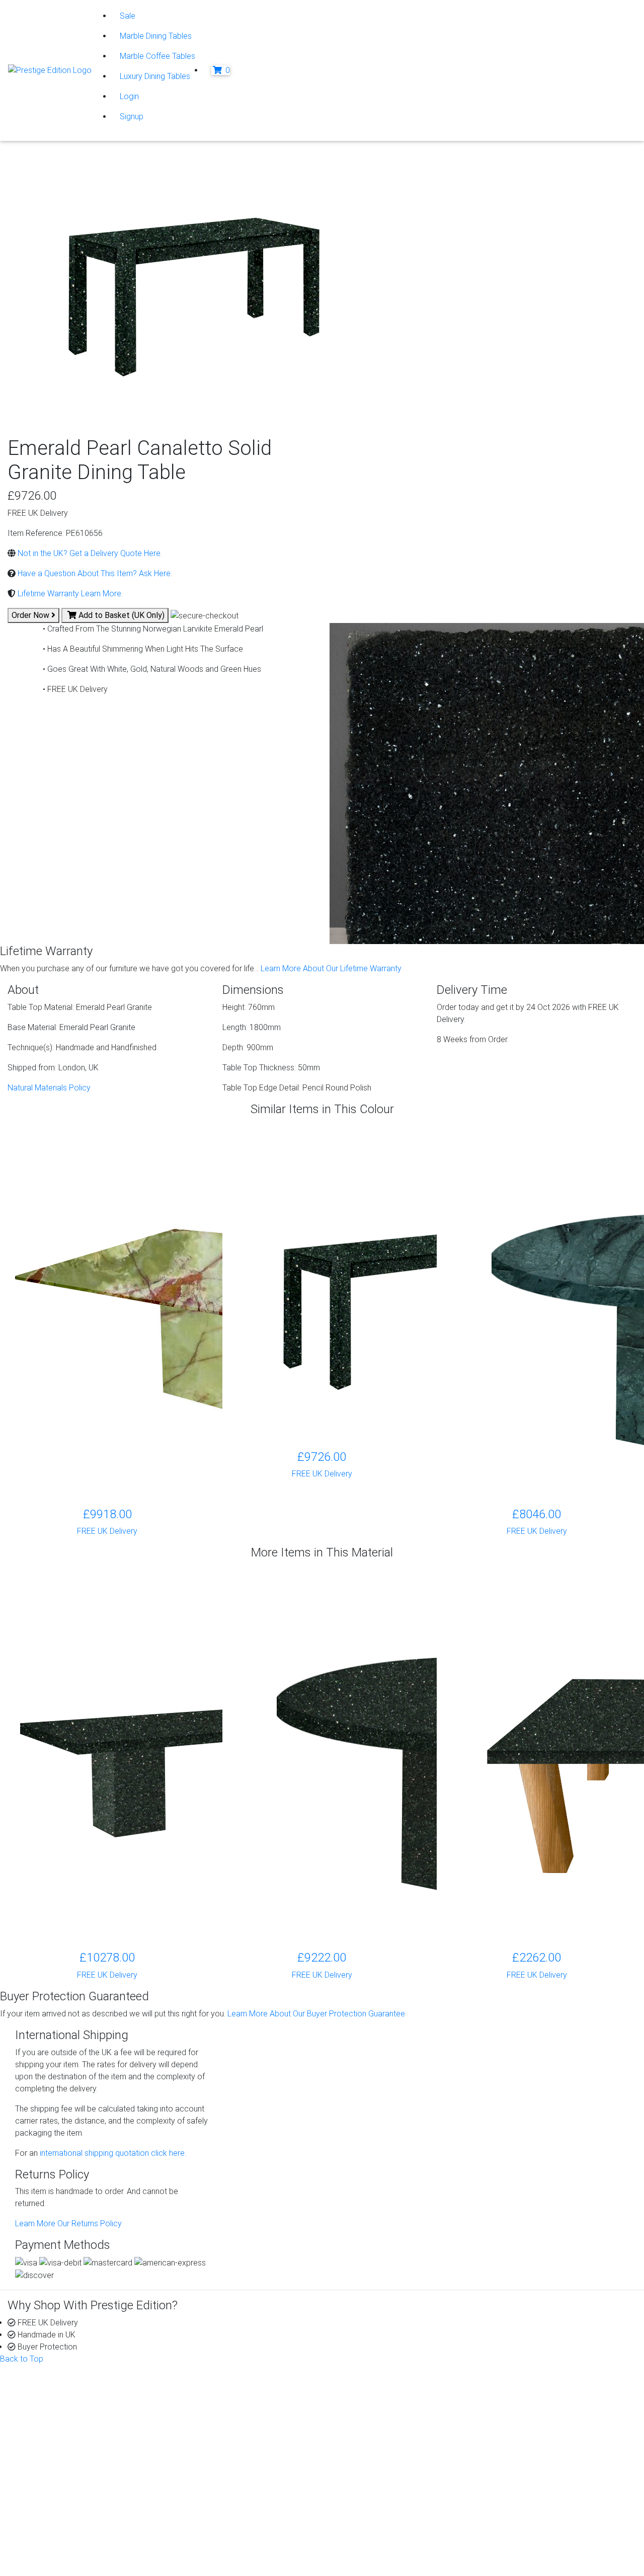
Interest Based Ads (69, 2533)
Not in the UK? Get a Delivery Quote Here (88, 553)
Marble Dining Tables (156, 36)
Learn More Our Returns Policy (68, 2223)
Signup (132, 116)
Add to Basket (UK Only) (120, 615)
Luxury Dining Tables (155, 76)
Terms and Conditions (73, 2546)
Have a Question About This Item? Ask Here (93, 573)
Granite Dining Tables (225, 2405)
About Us (44, 2393)
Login (129, 96)
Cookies (50, 2521)
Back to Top (22, 2359)
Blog (519, 2393)
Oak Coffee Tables (221, 2465)
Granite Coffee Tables (227, 2393)
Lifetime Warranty (380, 2405)
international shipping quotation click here (111, 2153)
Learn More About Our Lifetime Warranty (331, 968)
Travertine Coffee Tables (232, 2441)
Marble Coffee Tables (157, 56)
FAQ (357, 2429)
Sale (128, 16)
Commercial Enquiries (387, 2417)
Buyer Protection (379, 2393)
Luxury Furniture (216, 2489)
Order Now (31, 615)
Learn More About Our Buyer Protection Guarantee (316, 2014)
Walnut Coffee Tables (226, 2477)
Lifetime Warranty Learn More (68, 594)
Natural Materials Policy (49, 1088)
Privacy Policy (60, 2509)
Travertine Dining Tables (230, 2453)
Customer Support (60, 2405)
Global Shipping (377, 2441)
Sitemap (50, 2558)
